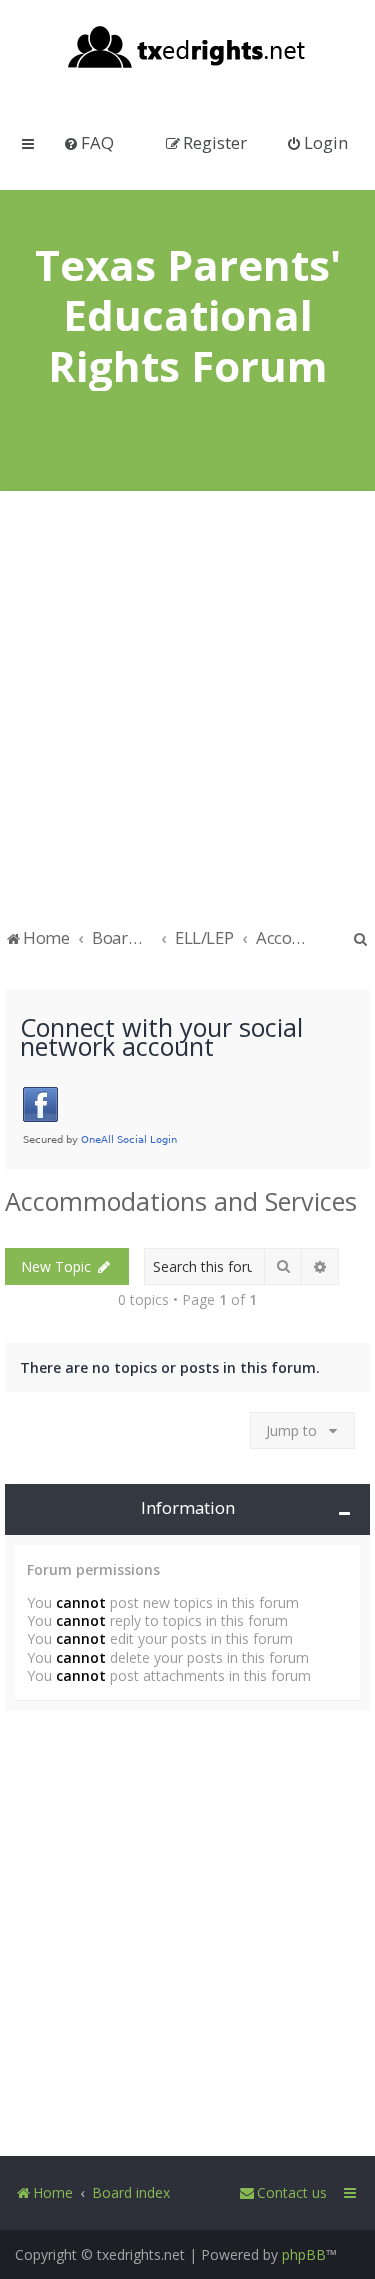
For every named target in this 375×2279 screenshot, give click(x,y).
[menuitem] (88, 142)
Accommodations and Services (181, 1201)
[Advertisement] (187, 718)
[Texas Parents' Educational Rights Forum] (187, 49)
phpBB (304, 2254)
